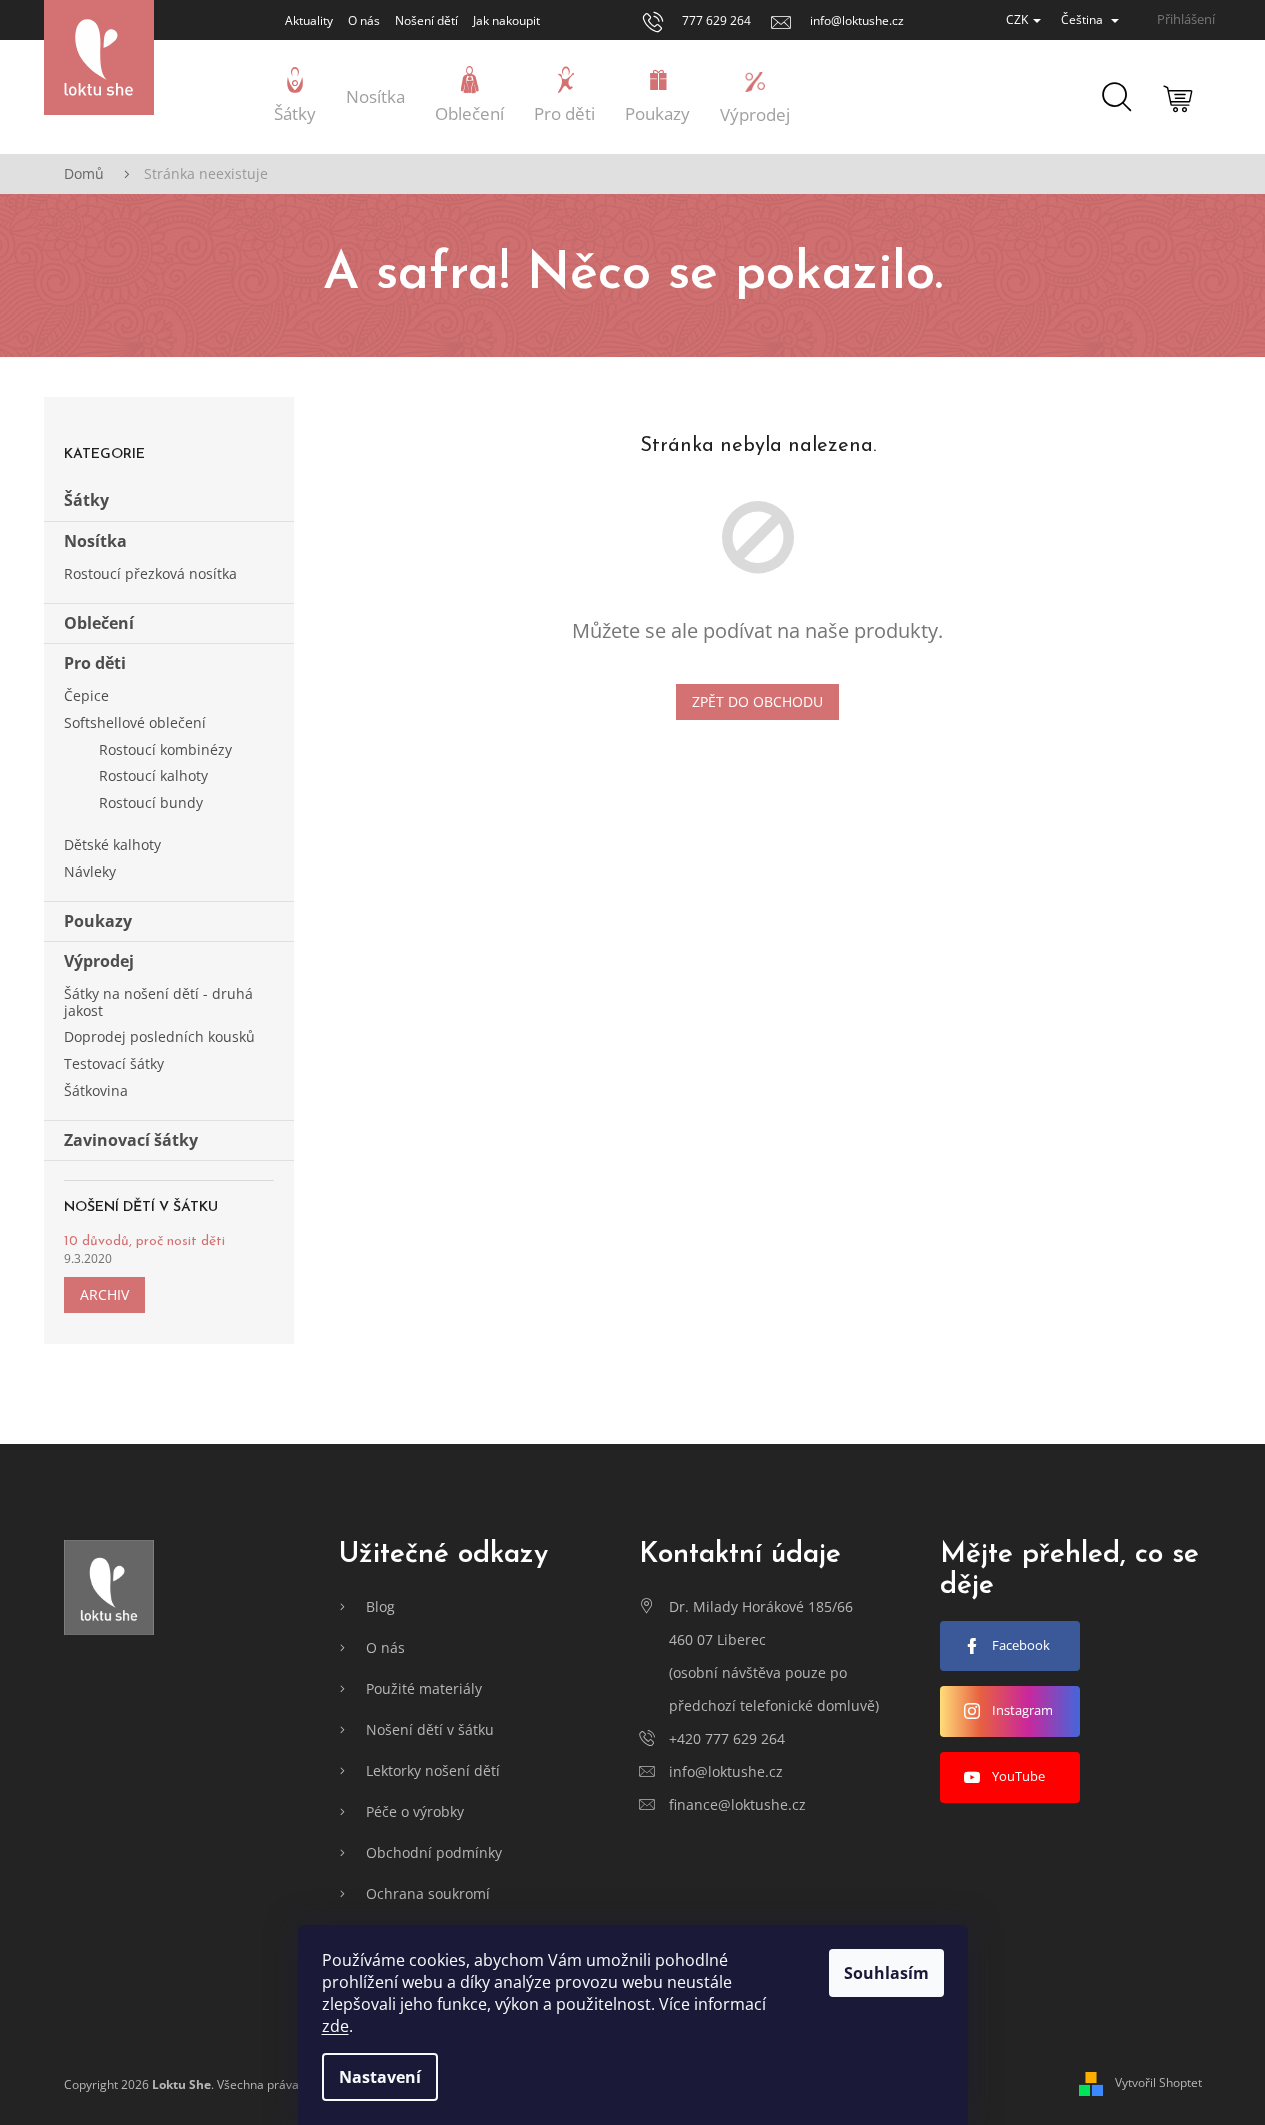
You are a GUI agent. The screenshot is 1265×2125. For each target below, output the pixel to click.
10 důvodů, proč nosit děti (144, 1241)
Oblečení (99, 623)
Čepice (86, 695)
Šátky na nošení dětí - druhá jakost (158, 1002)
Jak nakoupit (506, 20)
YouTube (1018, 1776)
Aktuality (309, 20)
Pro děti (95, 663)
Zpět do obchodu (757, 701)
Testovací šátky (114, 1063)
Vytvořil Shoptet (1158, 2083)
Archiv (104, 1294)
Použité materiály (424, 1688)
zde (335, 2026)
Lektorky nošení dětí (433, 1770)
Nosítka (95, 541)
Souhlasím (886, 1973)
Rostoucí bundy (151, 802)
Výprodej (99, 961)
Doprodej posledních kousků (159, 1036)
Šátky (86, 500)
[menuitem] (295, 97)
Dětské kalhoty (112, 844)
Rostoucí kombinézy (165, 749)
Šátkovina (96, 1090)
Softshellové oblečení (135, 722)
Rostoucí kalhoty (153, 775)
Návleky (90, 871)
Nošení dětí (426, 20)
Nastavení (380, 2077)
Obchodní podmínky (434, 1852)
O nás (364, 20)
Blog (380, 1606)
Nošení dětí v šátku (430, 1729)
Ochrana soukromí (428, 1893)
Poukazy (98, 921)
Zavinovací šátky (131, 1140)
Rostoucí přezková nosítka (150, 573)
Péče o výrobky (415, 1811)
